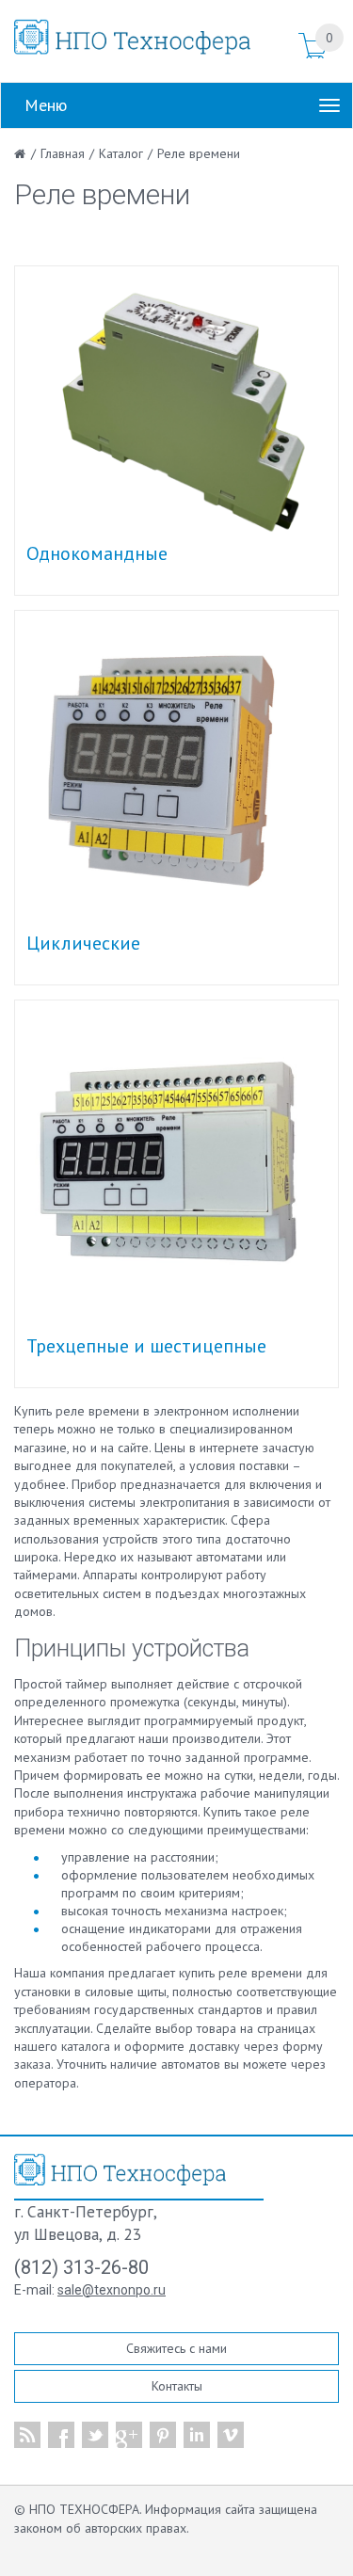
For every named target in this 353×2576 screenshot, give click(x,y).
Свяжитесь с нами (176, 2348)
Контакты (177, 2386)
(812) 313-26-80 (81, 2267)
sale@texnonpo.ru (112, 2290)
